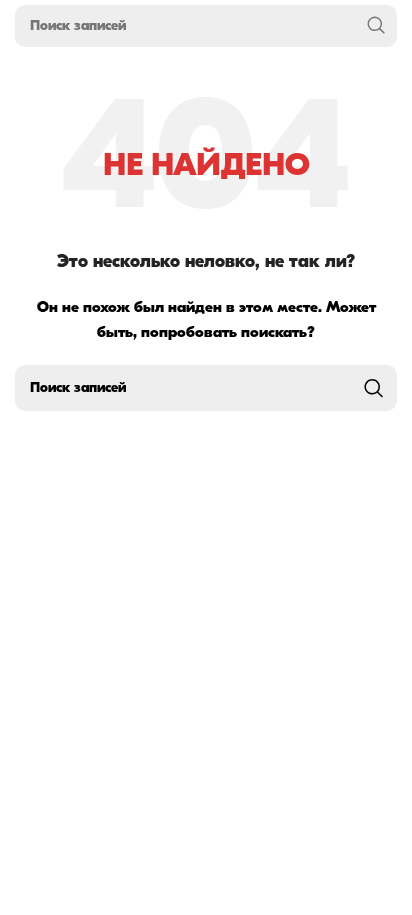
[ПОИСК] (376, 26)
